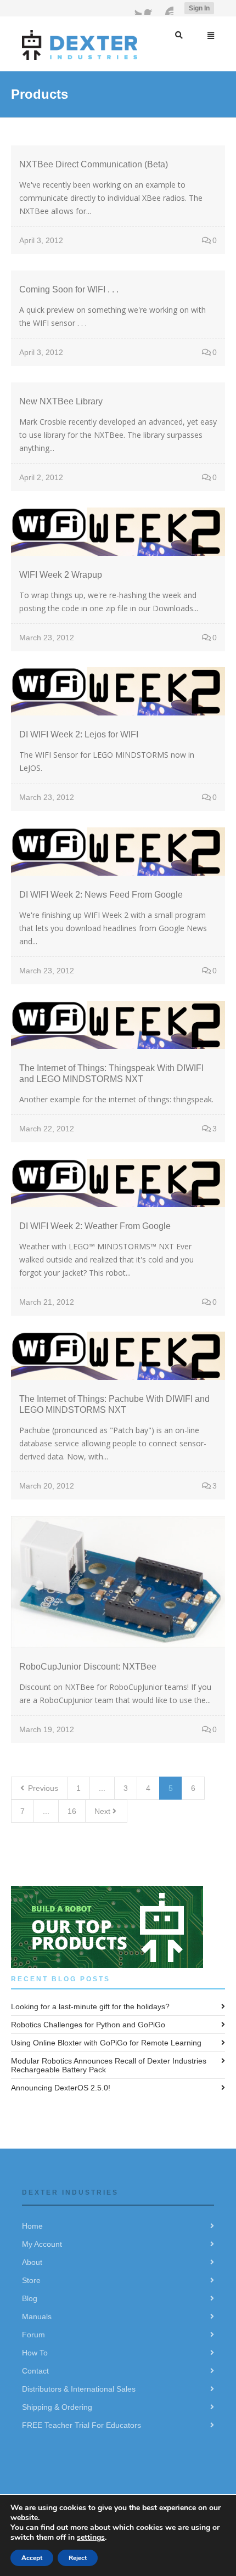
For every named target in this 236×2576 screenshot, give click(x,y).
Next (103, 1811)
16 (72, 1811)
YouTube (167, 8)
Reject (78, 2558)
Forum (33, 2335)
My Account (42, 2244)
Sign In (199, 8)
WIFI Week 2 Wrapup (61, 575)
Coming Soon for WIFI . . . (69, 289)
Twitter (135, 8)
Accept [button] (32, 2558)
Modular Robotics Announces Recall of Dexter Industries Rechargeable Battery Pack (109, 2065)
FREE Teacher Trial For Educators (82, 2425)
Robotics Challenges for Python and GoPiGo (88, 2025)
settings (91, 2537)
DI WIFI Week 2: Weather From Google (95, 1226)
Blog (30, 2298)
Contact (35, 2371)
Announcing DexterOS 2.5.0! (61, 2088)
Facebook (151, 8)
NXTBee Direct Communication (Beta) (94, 164)
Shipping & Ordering (57, 2407)
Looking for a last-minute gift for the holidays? (90, 2006)
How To (35, 2353)
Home (32, 2226)
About (32, 2262)
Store (31, 2280)
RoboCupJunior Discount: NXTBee (88, 1667)
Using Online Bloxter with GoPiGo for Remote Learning (106, 2043)
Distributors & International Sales (79, 2389)
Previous (42, 1788)
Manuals (37, 2316)
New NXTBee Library (61, 401)
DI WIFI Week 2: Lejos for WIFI (79, 734)
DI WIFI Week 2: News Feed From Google (101, 895)
